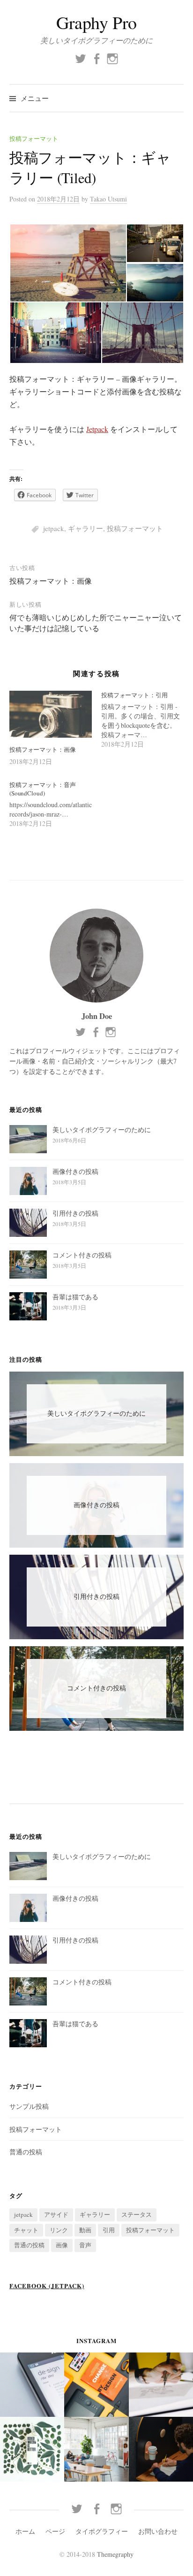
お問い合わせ (158, 2531)
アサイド (56, 2214)
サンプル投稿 (29, 2106)
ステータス (137, 2214)
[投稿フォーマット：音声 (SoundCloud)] (55, 805)
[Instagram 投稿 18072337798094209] (96, 2385)
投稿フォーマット (34, 139)
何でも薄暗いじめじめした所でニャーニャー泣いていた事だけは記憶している (96, 622)
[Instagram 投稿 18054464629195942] (32, 2385)
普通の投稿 (26, 2152)
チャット (26, 2230)
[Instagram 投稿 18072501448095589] (161, 2385)
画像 (62, 2245)
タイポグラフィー (102, 2531)
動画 (85, 2230)
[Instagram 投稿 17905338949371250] (96, 2449)
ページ (55, 2531)
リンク (59, 2230)
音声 (85, 2245)
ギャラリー (85, 528)
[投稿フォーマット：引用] (147, 720)
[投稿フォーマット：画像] (51, 714)
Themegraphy (115, 2554)
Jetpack (97, 429)
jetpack (54, 528)
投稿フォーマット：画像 (51, 581)
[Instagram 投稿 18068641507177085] (32, 2449)
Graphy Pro (96, 22)
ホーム (25, 2531)
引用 (109, 2230)
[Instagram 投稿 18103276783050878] (161, 2449)
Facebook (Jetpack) (47, 2286)
